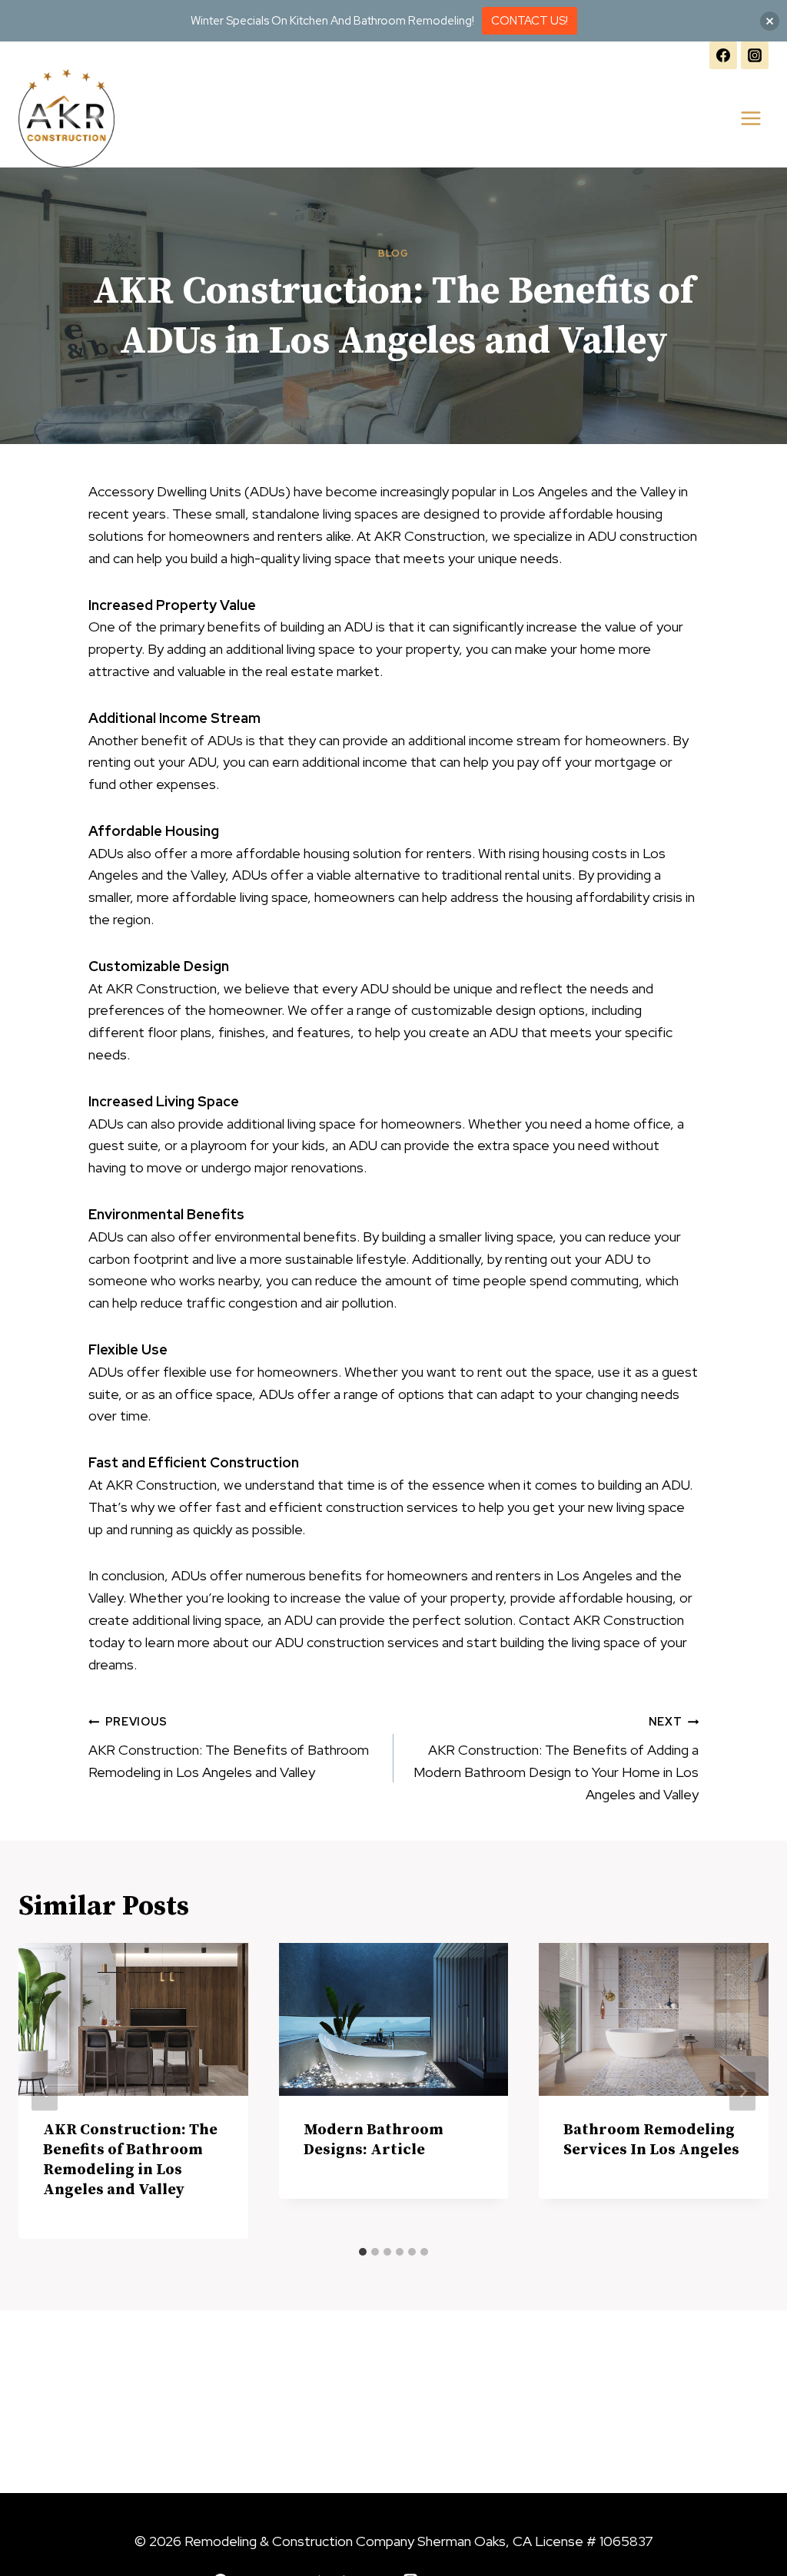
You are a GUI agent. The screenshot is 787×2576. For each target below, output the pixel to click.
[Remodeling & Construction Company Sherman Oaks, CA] (66, 118)
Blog (393, 253)
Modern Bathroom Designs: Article (374, 2140)
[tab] (363, 2252)
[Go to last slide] (45, 2091)
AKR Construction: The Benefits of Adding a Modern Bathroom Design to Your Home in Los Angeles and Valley (556, 1758)
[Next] (742, 2091)
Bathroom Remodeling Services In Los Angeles (651, 2140)
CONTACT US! (530, 21)
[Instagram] (755, 55)
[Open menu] (750, 119)
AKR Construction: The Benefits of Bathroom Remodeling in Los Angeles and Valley (229, 1747)
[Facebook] (723, 55)
